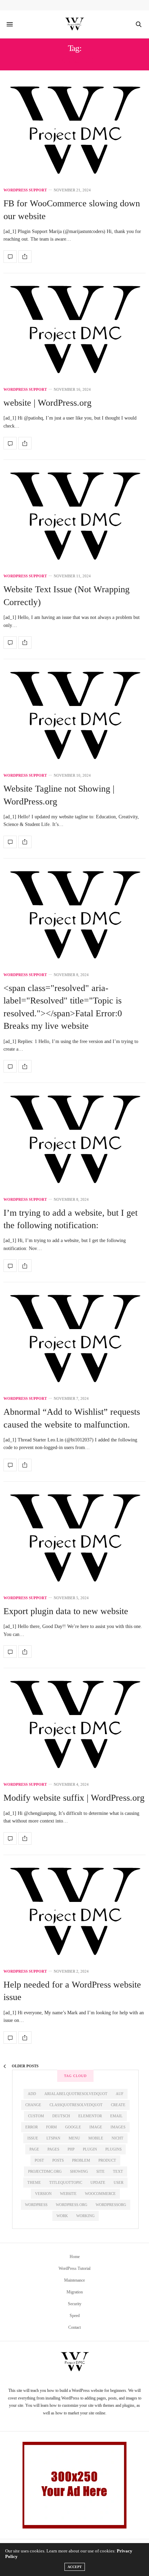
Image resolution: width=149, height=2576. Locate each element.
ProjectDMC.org (45, 2171)
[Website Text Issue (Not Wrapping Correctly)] (74, 518)
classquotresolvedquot (76, 2105)
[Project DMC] (74, 24)
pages (53, 2149)
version (43, 2194)
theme (34, 2182)
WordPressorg (111, 2205)
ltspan (53, 2138)
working (85, 2216)
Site (100, 2171)
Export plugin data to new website (66, 1611)
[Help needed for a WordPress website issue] (74, 1913)
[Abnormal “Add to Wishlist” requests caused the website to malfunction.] (74, 1340)
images (118, 2127)
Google (73, 2127)
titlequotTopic (66, 2182)
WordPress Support (25, 190)
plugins (113, 2149)
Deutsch (61, 2116)
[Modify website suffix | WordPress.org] (74, 1726)
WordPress (36, 2205)
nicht (117, 2138)
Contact (74, 2327)
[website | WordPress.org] (74, 331)
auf (120, 2094)
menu (74, 2138)
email (116, 2116)
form (51, 2127)
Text (118, 2171)
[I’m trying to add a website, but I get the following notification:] (74, 1141)
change (33, 2105)
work (62, 2216)
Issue (33, 2138)
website (68, 2194)
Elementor (90, 2116)
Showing (79, 2171)
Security (75, 2304)
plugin (90, 2149)
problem (81, 2160)
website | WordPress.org (47, 403)
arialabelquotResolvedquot (76, 2094)
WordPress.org (72, 2205)
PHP (71, 2149)
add (32, 2094)
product (107, 2160)
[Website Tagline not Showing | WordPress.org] (74, 717)
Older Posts (25, 2066)
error (32, 2127)
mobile (96, 2138)
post (39, 2160)
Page (34, 2149)
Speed (75, 2316)
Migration (75, 2292)
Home (75, 2257)
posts (58, 2160)
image (96, 2127)
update (98, 2182)
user (119, 2182)
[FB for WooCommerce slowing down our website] (74, 132)
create (118, 2105)
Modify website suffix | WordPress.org (74, 1798)
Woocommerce (100, 2194)
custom (36, 2116)
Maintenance (74, 2280)
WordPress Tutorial (74, 2268)
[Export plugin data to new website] (74, 1540)
